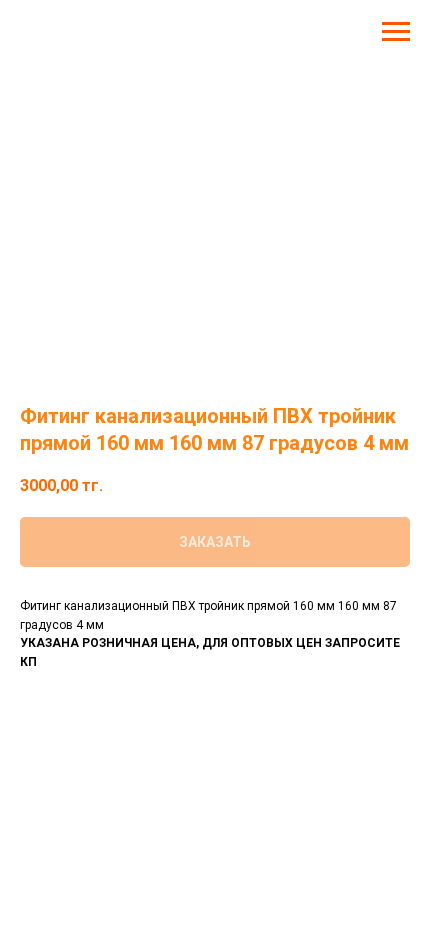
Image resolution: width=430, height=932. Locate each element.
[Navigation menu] (396, 32)
